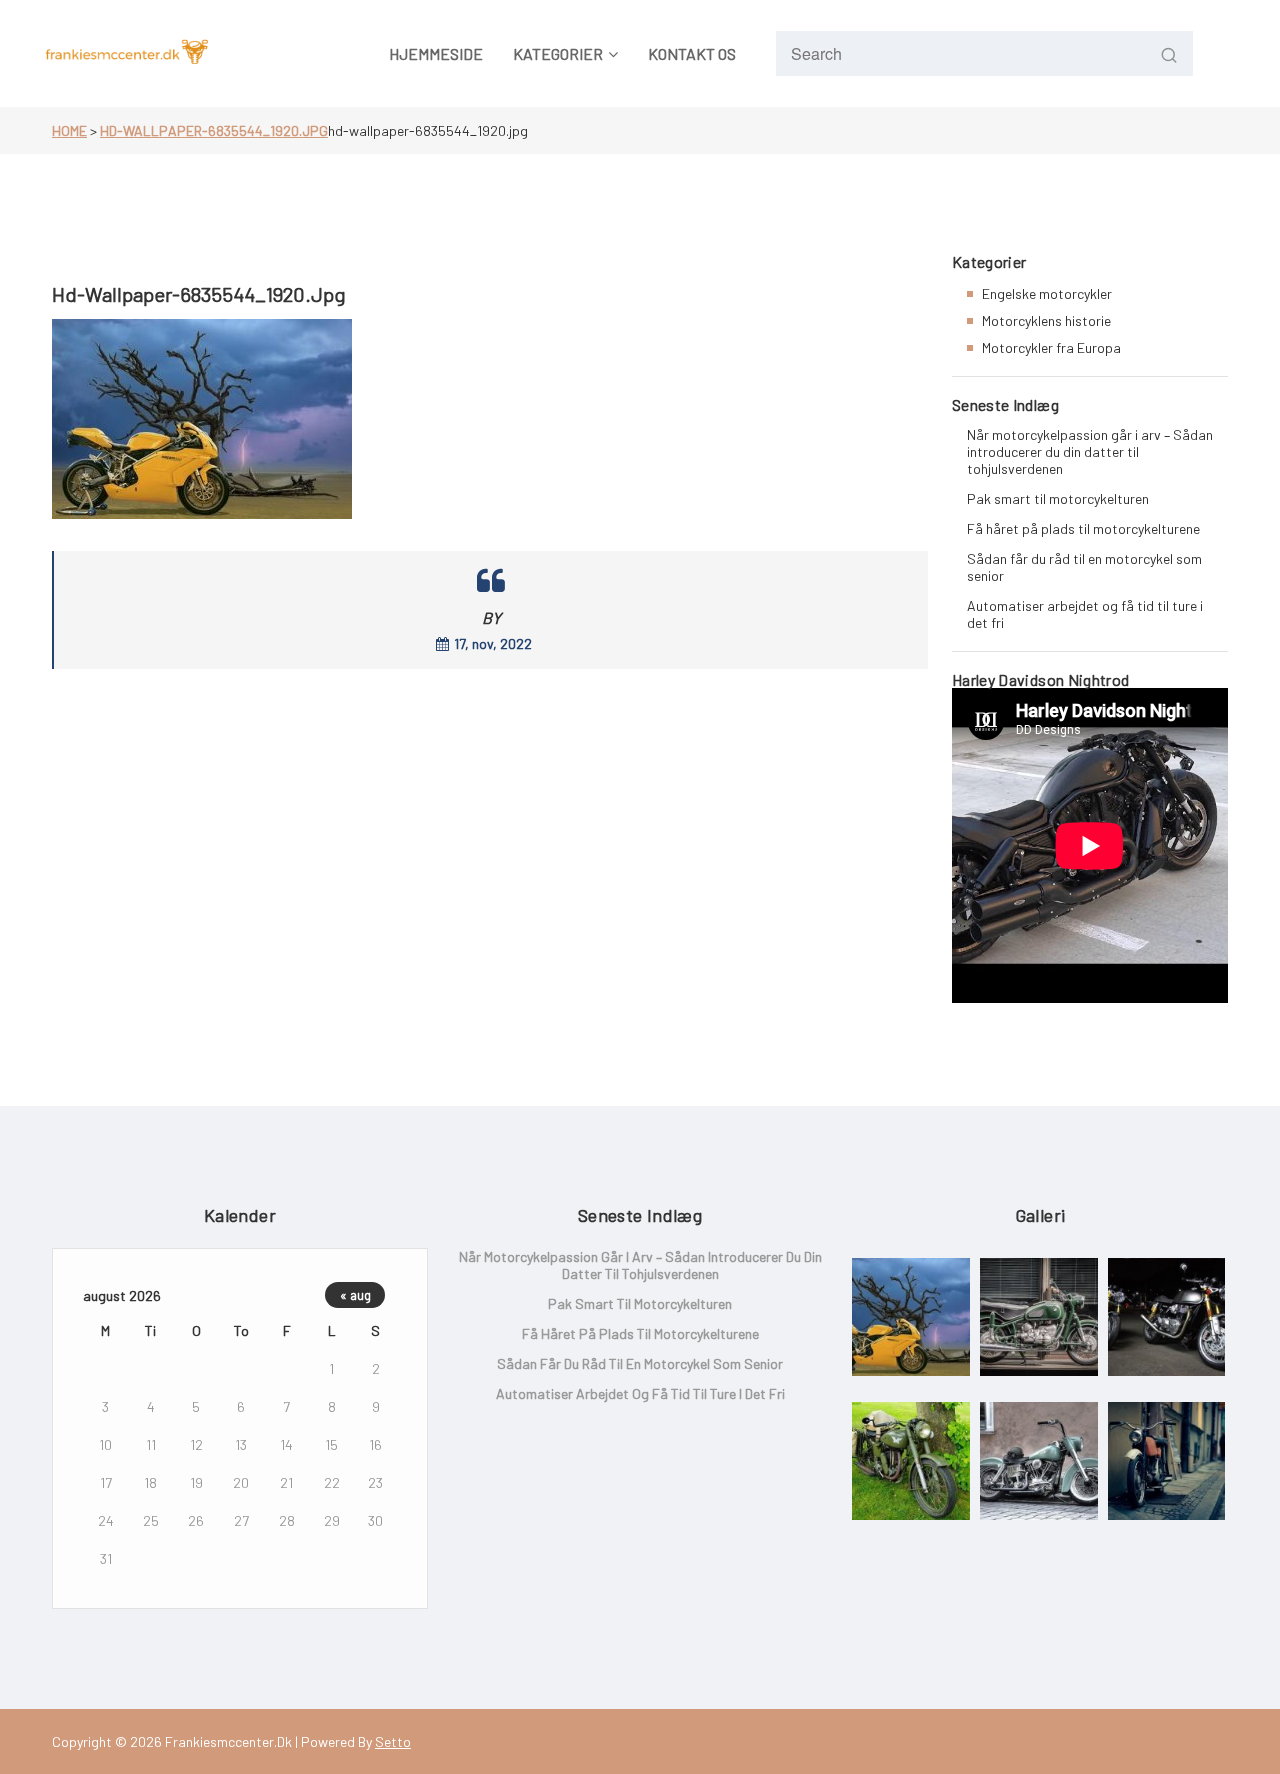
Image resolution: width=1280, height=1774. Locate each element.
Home (69, 130)
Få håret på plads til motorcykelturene (1083, 528)
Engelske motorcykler (1047, 293)
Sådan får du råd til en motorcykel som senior (1084, 567)
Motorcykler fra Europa (1051, 347)
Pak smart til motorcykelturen (1058, 498)
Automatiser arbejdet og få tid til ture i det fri (1085, 614)
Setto (393, 1741)
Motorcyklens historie (1046, 320)
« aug (355, 1295)
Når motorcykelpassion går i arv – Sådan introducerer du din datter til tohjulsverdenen (1090, 451)
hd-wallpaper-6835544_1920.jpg (214, 130)
